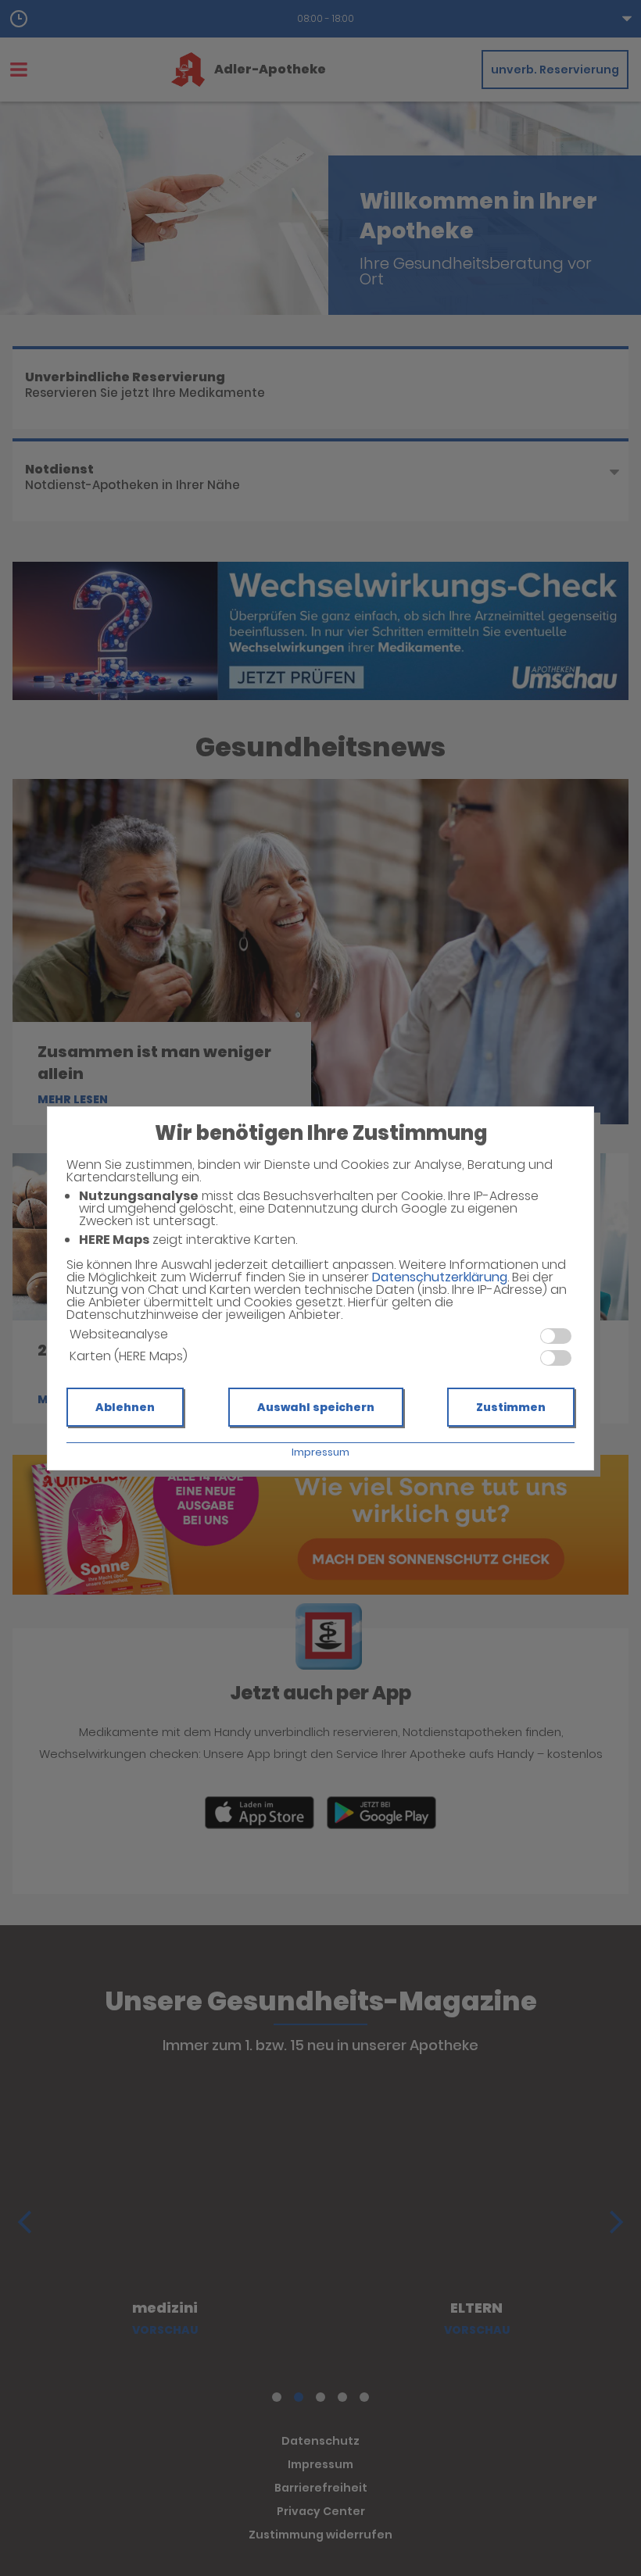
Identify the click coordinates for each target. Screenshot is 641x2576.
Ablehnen (125, 1407)
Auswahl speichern (316, 1407)
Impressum (320, 1452)
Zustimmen (511, 1407)
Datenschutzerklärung (440, 1277)
